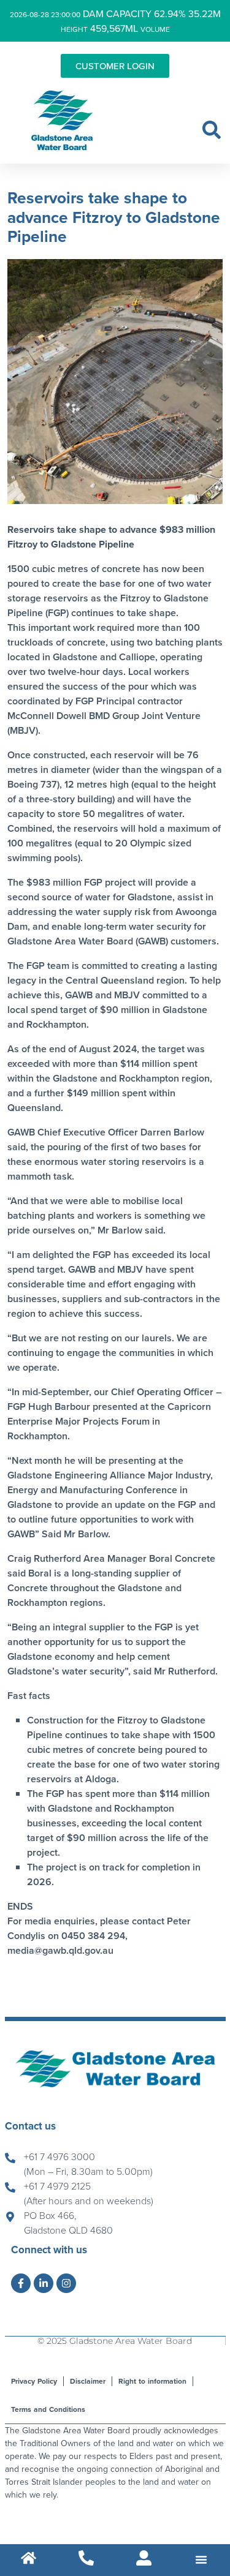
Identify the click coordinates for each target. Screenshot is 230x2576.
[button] (212, 130)
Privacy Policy (34, 2381)
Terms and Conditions (48, 2409)
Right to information (152, 2381)
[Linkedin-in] (44, 2283)
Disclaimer (88, 2381)
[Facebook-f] (21, 2283)
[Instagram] (66, 2283)
